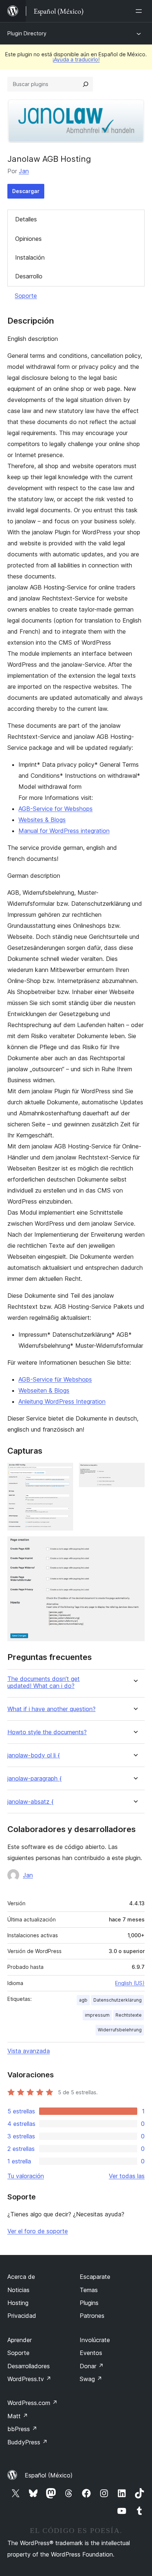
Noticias (18, 2290)
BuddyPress (27, 2442)
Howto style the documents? (47, 1732)
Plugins (89, 2303)
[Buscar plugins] (86, 84)
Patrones (92, 2316)
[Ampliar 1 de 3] (63, 1473)
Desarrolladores (29, 2366)
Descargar (26, 191)
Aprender (20, 2340)
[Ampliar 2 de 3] (135, 1473)
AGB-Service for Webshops (56, 809)
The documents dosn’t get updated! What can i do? (44, 1682)
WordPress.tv (29, 2379)
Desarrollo (29, 276)
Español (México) (49, 2475)
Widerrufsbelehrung (120, 2030)
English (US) (130, 1983)
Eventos (91, 2353)
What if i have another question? (51, 1709)
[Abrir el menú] (140, 11)
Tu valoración (26, 2176)
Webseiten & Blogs (44, 1390)
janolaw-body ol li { (34, 1755)
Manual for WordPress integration (64, 831)
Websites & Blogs (42, 820)
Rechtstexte (129, 2015)
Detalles (26, 219)
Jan (24, 171)
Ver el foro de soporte (38, 2231)
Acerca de (21, 2277)
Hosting (18, 2303)
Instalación (30, 257)
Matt (18, 2416)
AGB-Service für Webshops (55, 1379)
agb (83, 2000)
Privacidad (22, 2316)
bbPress (22, 2429)
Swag (91, 2379)
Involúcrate (95, 2340)
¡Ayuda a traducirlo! (76, 59)
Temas (89, 2290)
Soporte (26, 296)
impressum (97, 2015)
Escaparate (95, 2277)
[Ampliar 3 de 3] (135, 1546)
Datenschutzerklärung (118, 2000)
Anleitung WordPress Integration (62, 1401)
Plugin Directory (27, 33)
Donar (92, 2366)
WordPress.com (32, 2403)
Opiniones (28, 239)
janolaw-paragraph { (34, 1779)
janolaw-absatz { (30, 1802)
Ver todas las (127, 2176)
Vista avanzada (29, 2051)
